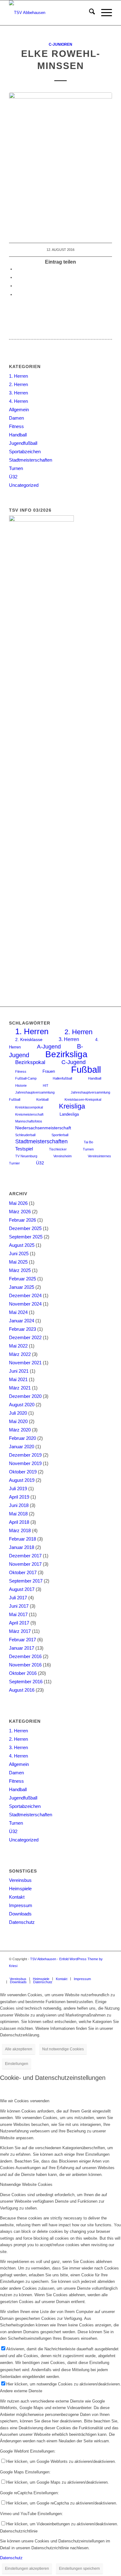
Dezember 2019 (25, 1455)
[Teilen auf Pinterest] (17, 286)
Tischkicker (58, 1149)
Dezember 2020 (25, 1396)
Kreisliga (72, 1106)
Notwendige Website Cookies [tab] (26, 2184)
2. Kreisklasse (29, 1040)
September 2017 (26, 1581)
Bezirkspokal (30, 1062)
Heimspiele (20, 1889)
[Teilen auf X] (17, 277)
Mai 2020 (18, 1421)
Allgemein (19, 410)
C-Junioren (60, 44)
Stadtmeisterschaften (31, 460)
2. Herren (18, 384)
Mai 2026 (18, 1203)
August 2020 (22, 1405)
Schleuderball (25, 1135)
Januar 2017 (22, 1648)
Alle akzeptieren (19, 2049)
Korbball (42, 1099)
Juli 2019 (18, 1488)
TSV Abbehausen (43, 1959)
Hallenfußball (62, 1078)
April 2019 (19, 1497)
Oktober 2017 (23, 1572)
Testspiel (24, 1149)
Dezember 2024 (25, 1295)
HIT (46, 1085)
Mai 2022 (18, 1346)
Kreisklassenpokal (29, 1107)
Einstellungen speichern (79, 2569)
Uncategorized (24, 485)
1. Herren (18, 376)
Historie (21, 1085)
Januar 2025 (22, 1287)
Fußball (86, 1069)
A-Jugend (49, 1046)
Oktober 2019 (23, 1472)
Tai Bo (88, 1142)
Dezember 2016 (25, 1656)
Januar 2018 (22, 1547)
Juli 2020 (18, 1413)
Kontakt (17, 1897)
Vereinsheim (63, 1156)
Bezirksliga (66, 1054)
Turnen (16, 468)
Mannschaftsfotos (29, 1121)
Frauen (49, 1071)
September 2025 (26, 1237)
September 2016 (26, 1682)
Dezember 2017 (25, 1556)
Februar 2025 (22, 1279)
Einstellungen (17, 2064)
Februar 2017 (22, 1640)
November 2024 (25, 1304)
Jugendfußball (23, 443)
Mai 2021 (18, 1379)
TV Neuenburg (26, 1156)
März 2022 (20, 1354)
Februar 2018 (22, 1539)
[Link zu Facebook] (107, 1972)
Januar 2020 (22, 1447)
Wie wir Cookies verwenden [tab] (25, 2101)
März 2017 (20, 1631)
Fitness (16, 426)
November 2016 (25, 1665)
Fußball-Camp (26, 1078)
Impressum (21, 1905)
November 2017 (25, 1564)
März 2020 (20, 1430)
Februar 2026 (22, 1220)
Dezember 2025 (25, 1228)
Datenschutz (22, 1922)
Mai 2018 (18, 1514)
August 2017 (22, 1589)
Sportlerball (60, 1135)
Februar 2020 (22, 1438)
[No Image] (60, 161)
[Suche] (89, 13)
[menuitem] (89, 13)
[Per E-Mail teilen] (17, 295)
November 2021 (25, 1363)
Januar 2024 (22, 1321)
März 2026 (20, 1212)
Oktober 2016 (23, 1673)
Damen (16, 418)
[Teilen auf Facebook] (17, 269)
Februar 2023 (22, 1329)
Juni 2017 (19, 1606)
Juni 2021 (19, 1371)
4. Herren (18, 401)
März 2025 (20, 1270)
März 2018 (20, 1530)
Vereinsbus (20, 1880)
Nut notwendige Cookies (63, 2049)
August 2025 (22, 1245)
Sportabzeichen (25, 452)
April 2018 (19, 1522)
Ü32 (13, 477)
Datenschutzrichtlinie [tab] (19, 2531)
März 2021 (20, 1388)
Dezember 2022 (25, 1337)
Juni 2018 (19, 1505)
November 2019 (25, 1463)
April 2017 (19, 1623)
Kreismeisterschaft (29, 1114)
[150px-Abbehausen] (50, 13)
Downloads (20, 1914)
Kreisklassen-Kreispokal (83, 1099)
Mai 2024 (18, 1312)
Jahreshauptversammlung (35, 1092)
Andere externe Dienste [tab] (21, 2391)
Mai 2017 (18, 1614)
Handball (18, 435)
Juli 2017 (18, 1598)
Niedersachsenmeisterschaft (43, 1128)
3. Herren (18, 393)
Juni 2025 (19, 1253)
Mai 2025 (18, 1262)
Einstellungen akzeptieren (27, 2569)
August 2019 (22, 1480)
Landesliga (69, 1114)
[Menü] (103, 13)
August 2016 (22, 1690)
